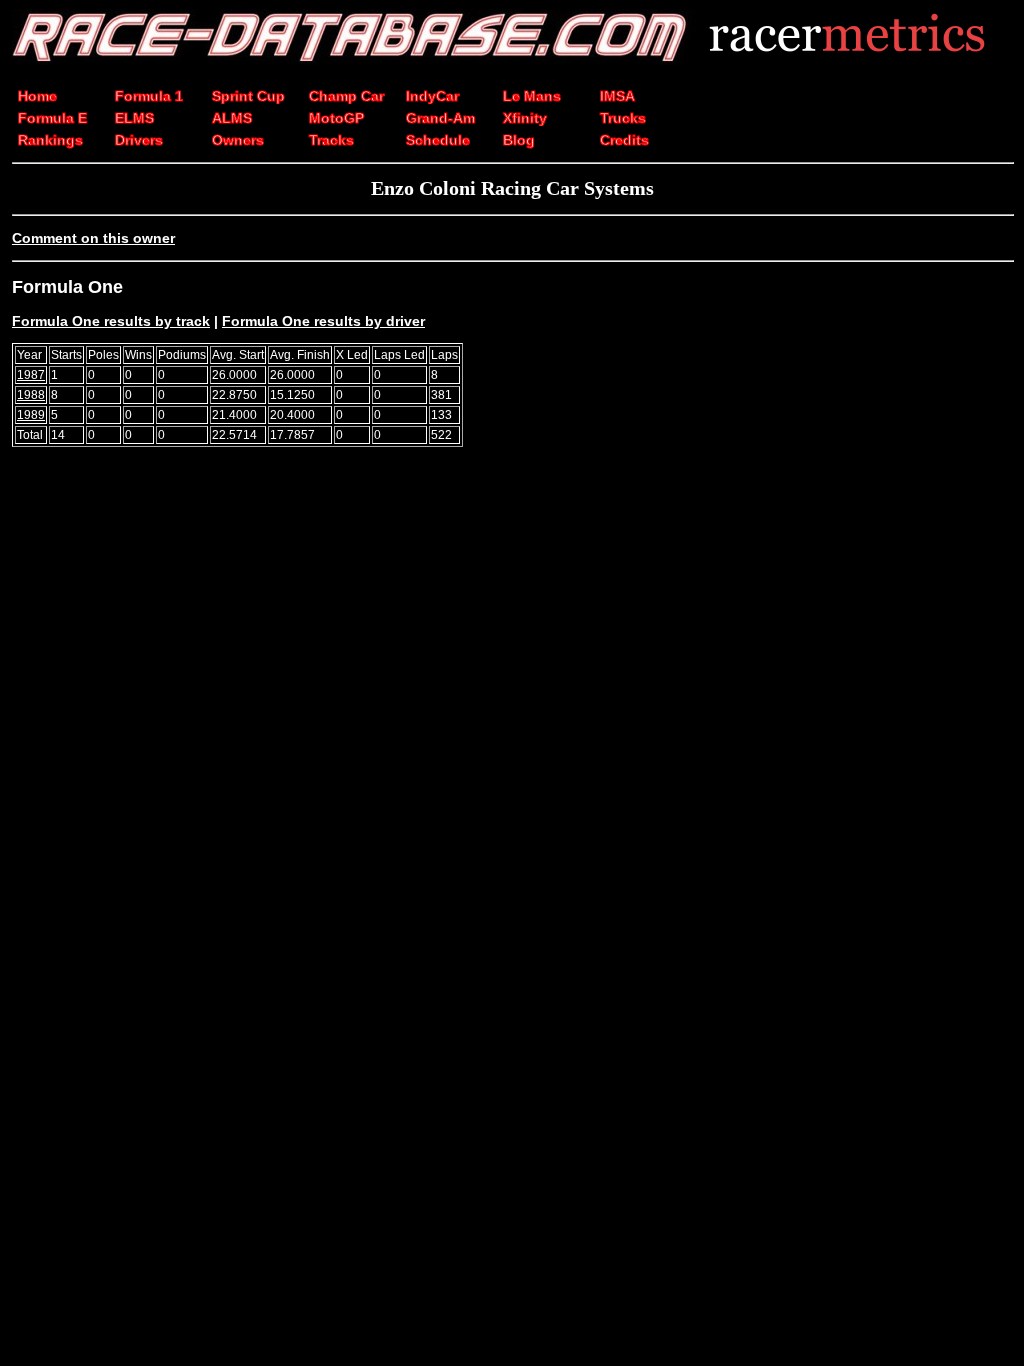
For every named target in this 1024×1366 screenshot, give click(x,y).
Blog (519, 140)
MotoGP (336, 118)
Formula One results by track (111, 321)
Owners (238, 140)
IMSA (617, 96)
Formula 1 (149, 96)
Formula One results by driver (323, 321)
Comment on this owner (93, 238)
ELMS (134, 118)
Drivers (139, 140)
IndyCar (432, 96)
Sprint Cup (248, 96)
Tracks (331, 140)
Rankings (50, 140)
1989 (31, 415)
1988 (31, 395)
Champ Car (346, 96)
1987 (31, 375)
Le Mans (532, 96)
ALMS (232, 118)
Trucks (623, 118)
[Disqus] (512, 739)
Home (37, 96)
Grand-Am (440, 118)
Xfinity (525, 118)
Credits (624, 140)
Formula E (52, 118)
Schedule (438, 140)
